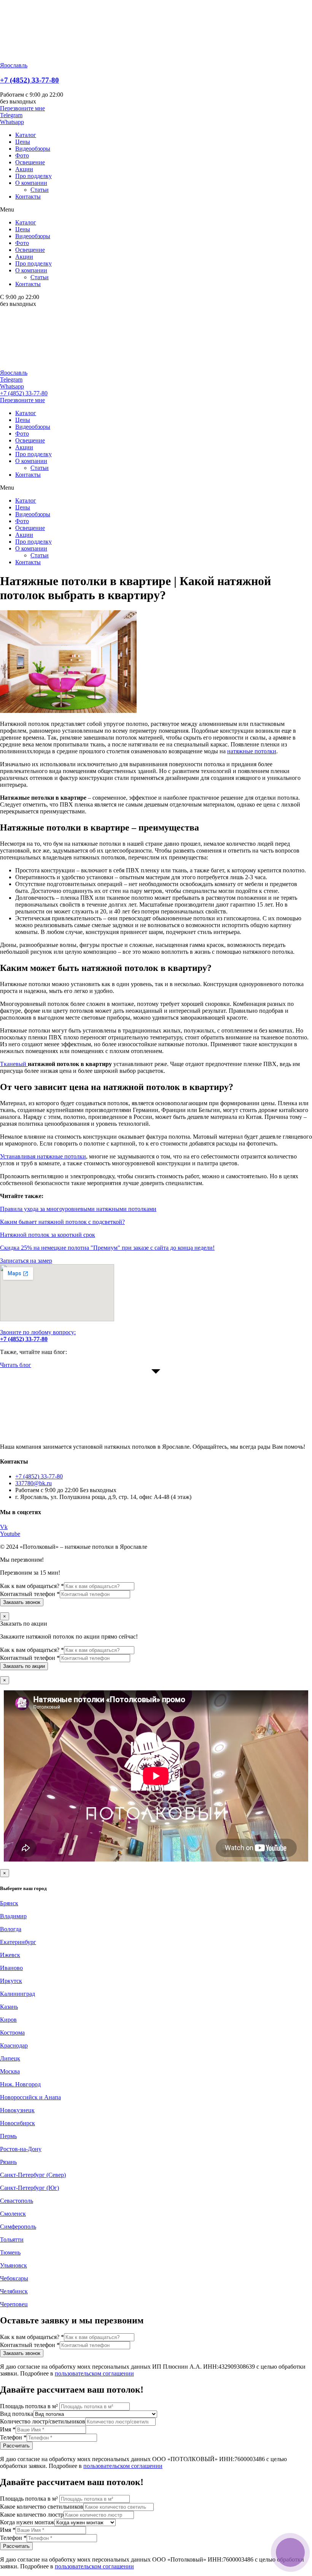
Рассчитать (16, 2446)
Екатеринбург (18, 1942)
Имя (8, 2429)
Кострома (12, 2033)
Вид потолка (17, 2414)
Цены (23, 142)
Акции (24, 169)
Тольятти (12, 2239)
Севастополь (17, 2201)
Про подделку (33, 176)
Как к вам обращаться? (32, 1586)
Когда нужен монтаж (27, 2522)
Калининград (18, 1994)
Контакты (28, 197)
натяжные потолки (252, 751)
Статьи (40, 190)
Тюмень (10, 2252)
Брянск (9, 1903)
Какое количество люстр (32, 2515)
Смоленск (13, 2214)
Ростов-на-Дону (21, 2149)
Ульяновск (14, 2265)
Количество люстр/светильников (43, 2421)
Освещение (30, 162)
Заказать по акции (24, 1666)
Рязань (8, 2162)
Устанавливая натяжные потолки (43, 1156)
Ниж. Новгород (20, 2084)
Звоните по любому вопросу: (38, 1336)
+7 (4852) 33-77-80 (29, 80)
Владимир (13, 1916)
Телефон (13, 2437)
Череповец (14, 2304)
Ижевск (10, 1955)
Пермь (8, 2136)
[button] (22, 108)
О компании (31, 183)
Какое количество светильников (42, 2507)
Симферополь (18, 2227)
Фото (22, 155)
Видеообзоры (33, 149)
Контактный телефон (30, 1594)
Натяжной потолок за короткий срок (48, 1235)
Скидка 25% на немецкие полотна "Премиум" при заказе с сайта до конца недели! (107, 1248)
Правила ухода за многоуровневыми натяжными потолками (78, 1209)
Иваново (11, 1968)
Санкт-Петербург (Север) (33, 2175)
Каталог (26, 135)
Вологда (11, 1929)
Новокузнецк (17, 2110)
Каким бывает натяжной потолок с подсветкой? (62, 1222)
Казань (9, 2007)
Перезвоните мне (22, 400)
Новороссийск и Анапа (30, 2097)
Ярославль (14, 65)
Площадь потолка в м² (30, 2406)
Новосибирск (18, 2123)
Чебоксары (14, 2278)
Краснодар (14, 2045)
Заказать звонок (22, 1602)
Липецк (10, 2058)
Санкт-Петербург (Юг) (29, 2188)
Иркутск (11, 1981)
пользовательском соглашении (94, 2373)
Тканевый (14, 1064)
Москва (10, 2071)
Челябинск (14, 2291)
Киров (8, 2020)
